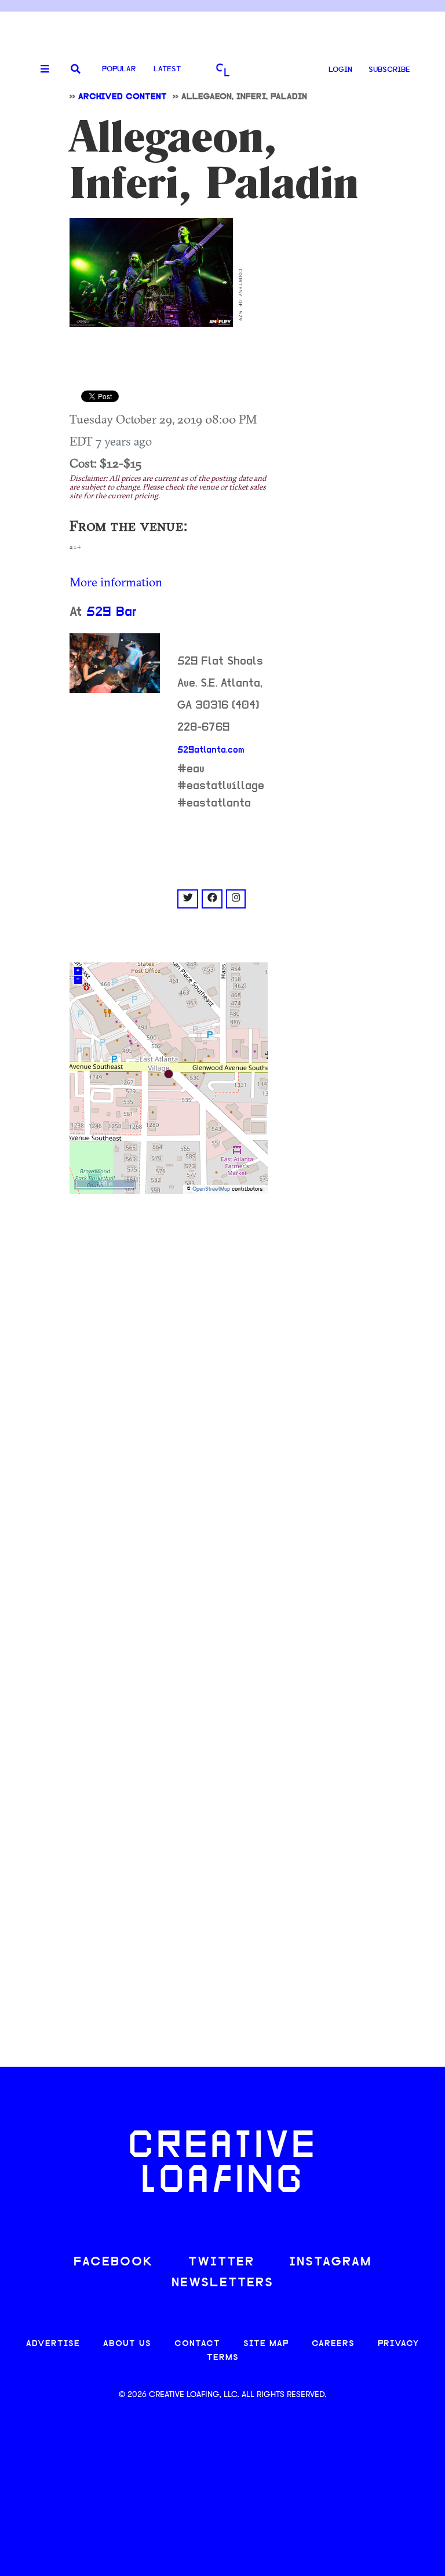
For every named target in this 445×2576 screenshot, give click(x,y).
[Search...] (76, 70)
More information (116, 582)
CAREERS (333, 2344)
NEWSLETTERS (222, 2283)
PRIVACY (398, 2344)
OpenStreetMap (211, 1189)
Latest (167, 69)
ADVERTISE (53, 2344)
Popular (119, 69)
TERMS (223, 2358)
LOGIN (340, 70)
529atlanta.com (211, 750)
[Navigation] (41, 70)
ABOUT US (127, 2344)
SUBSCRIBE (389, 70)
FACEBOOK (114, 2262)
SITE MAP (266, 2344)
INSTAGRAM (330, 2262)
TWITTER (221, 2262)
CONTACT (197, 2344)
